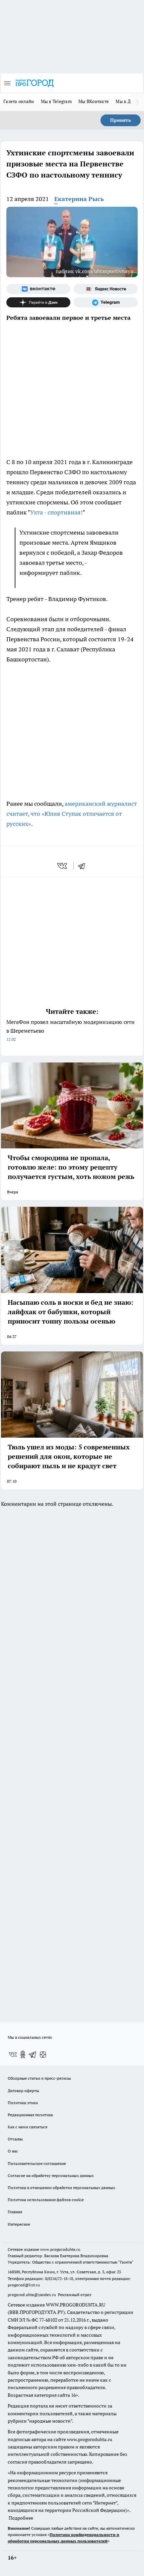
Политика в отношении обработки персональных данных (61, 2188)
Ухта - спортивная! (56, 512)
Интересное (19, 2224)
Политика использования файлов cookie (46, 2200)
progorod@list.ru (24, 2285)
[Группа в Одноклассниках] (23, 2054)
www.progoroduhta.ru (60, 2249)
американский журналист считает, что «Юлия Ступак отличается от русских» (72, 814)
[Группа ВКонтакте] (38, 289)
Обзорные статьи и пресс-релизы (39, 2078)
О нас (13, 2151)
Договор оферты (23, 2091)
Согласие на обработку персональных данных (51, 2175)
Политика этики (23, 2103)
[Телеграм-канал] (106, 302)
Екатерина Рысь (79, 199)
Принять (121, 120)
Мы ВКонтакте (94, 101)
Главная (15, 2212)
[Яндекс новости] (106, 289)
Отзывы (15, 2139)
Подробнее (21, 2518)
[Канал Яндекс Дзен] (38, 302)
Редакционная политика (30, 2115)
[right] (137, 102)
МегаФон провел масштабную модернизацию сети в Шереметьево (70, 1030)
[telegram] (84, 866)
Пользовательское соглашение (37, 2163)
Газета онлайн (19, 101)
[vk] (63, 866)
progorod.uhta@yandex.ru (32, 2295)
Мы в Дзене (128, 101)
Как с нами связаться (27, 2127)
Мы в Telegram (56, 101)
